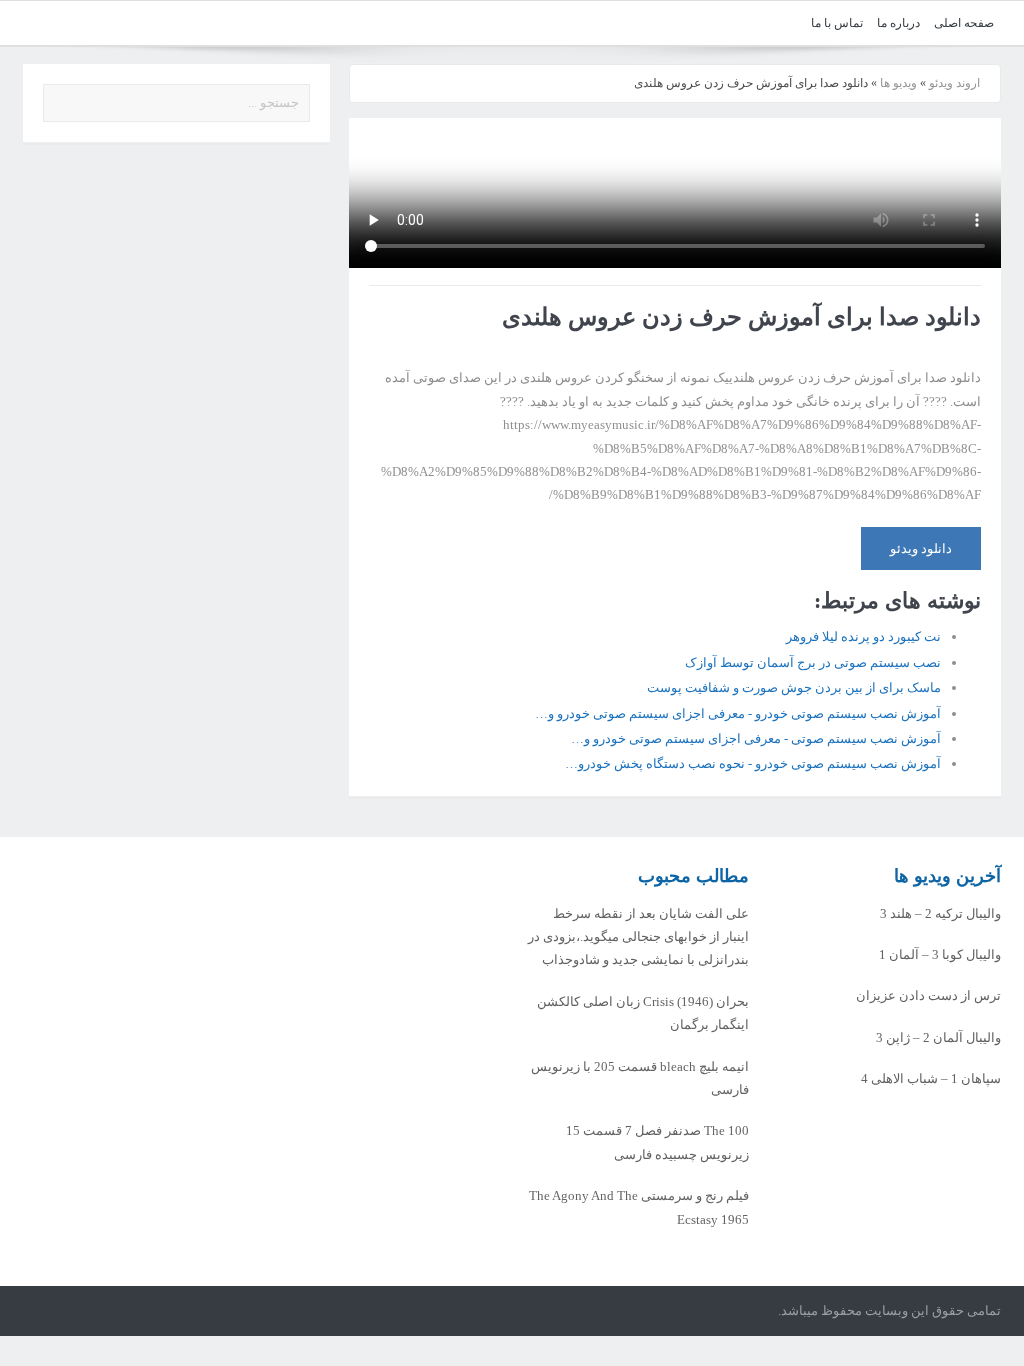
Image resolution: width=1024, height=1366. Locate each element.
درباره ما (898, 23)
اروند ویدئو (954, 83)
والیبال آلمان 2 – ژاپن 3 (938, 1037)
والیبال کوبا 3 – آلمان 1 (940, 954)
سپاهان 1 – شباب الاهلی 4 (931, 1078)
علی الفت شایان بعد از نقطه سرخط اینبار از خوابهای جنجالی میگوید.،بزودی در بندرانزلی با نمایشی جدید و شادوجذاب (638, 937)
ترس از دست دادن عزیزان (928, 995)
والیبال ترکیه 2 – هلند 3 (940, 913)
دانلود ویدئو (921, 548)
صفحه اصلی (964, 23)
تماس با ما (837, 23)
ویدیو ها (898, 83)
